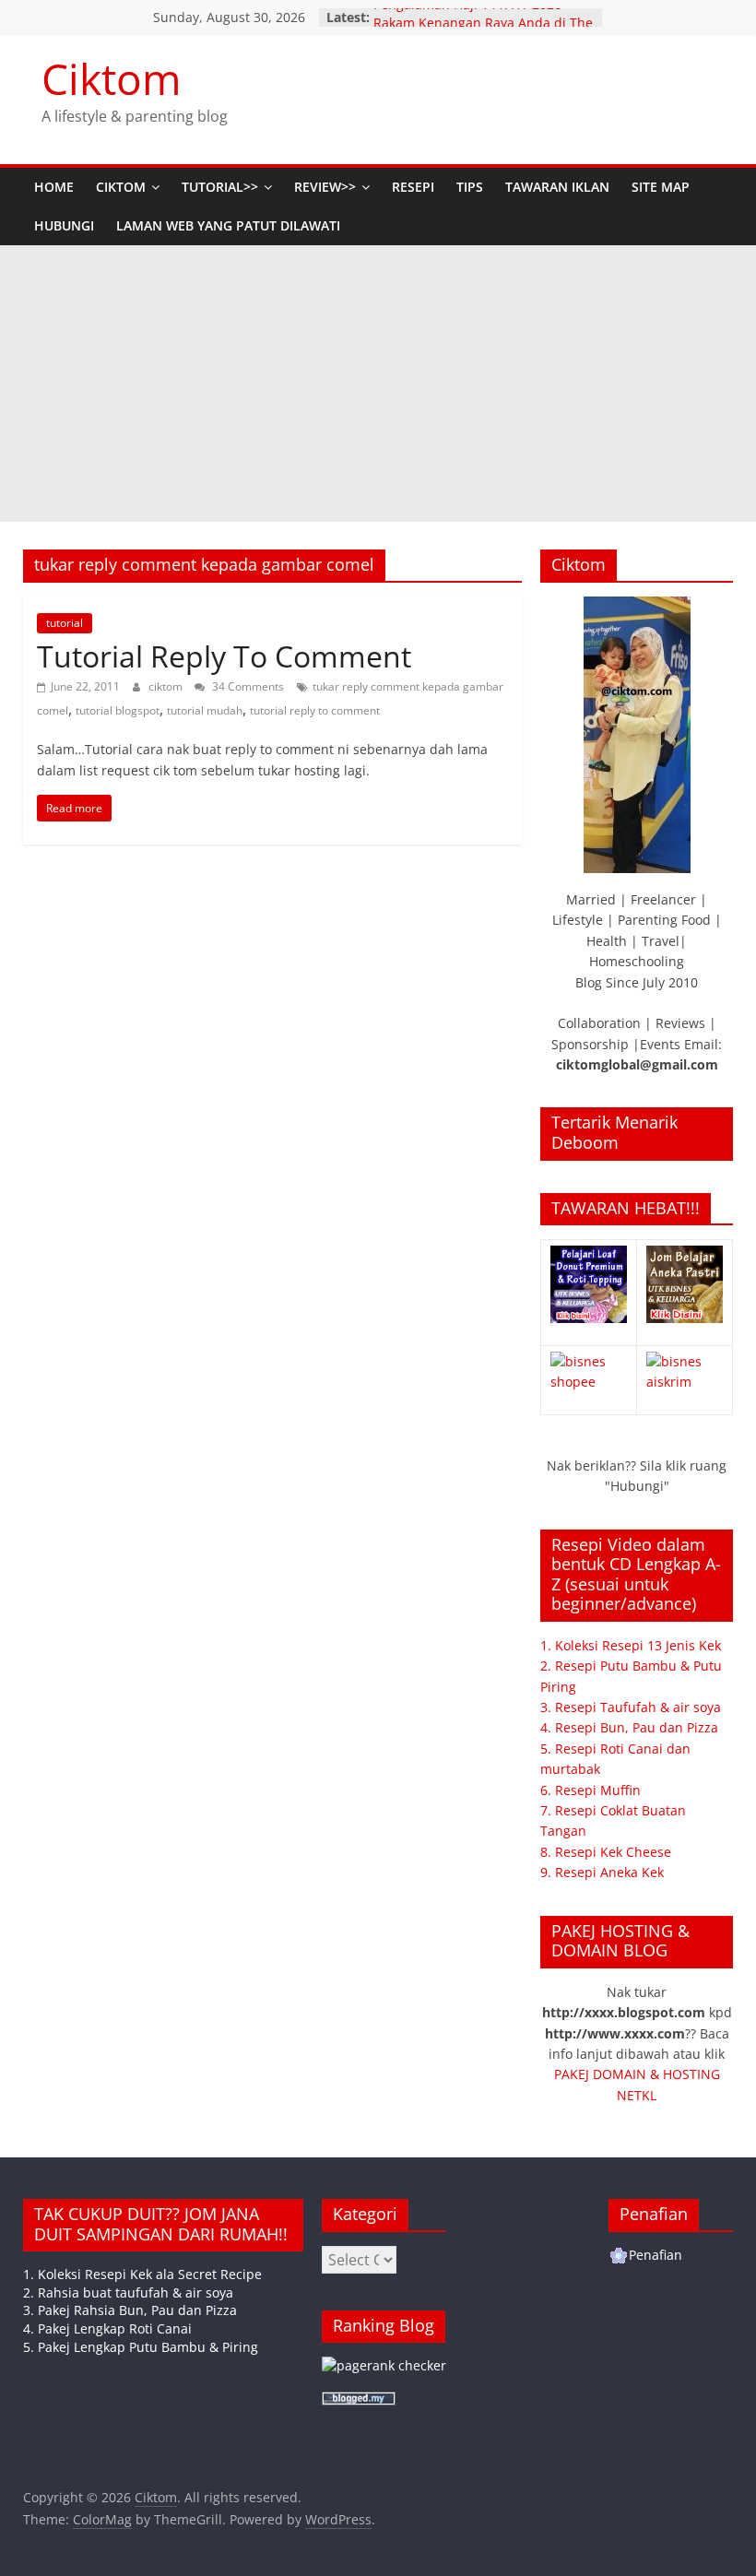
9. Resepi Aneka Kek (602, 1872)
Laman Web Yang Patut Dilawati (228, 225)
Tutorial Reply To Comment (224, 656)
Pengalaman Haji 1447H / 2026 (467, 16)
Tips (470, 187)
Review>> (325, 187)
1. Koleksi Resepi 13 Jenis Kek (631, 1645)
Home (54, 187)
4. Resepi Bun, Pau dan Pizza (629, 1727)
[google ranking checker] (384, 2365)
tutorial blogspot (118, 710)
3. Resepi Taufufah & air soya (631, 1707)
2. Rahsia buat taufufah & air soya (128, 2292)
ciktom (167, 686)
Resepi (413, 187)
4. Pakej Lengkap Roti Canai (107, 2328)
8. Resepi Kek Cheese (606, 1852)
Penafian (656, 2255)
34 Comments (247, 686)
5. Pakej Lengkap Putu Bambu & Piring (141, 2347)
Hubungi (64, 225)
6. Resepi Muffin (591, 1790)
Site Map (661, 187)
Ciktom (112, 78)
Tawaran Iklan (557, 187)
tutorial (65, 623)
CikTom (121, 187)
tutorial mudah (205, 710)
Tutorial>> (220, 187)
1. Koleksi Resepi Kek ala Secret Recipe (142, 2274)
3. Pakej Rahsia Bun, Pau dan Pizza (130, 2310)
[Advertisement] (378, 384)
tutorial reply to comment (315, 710)
